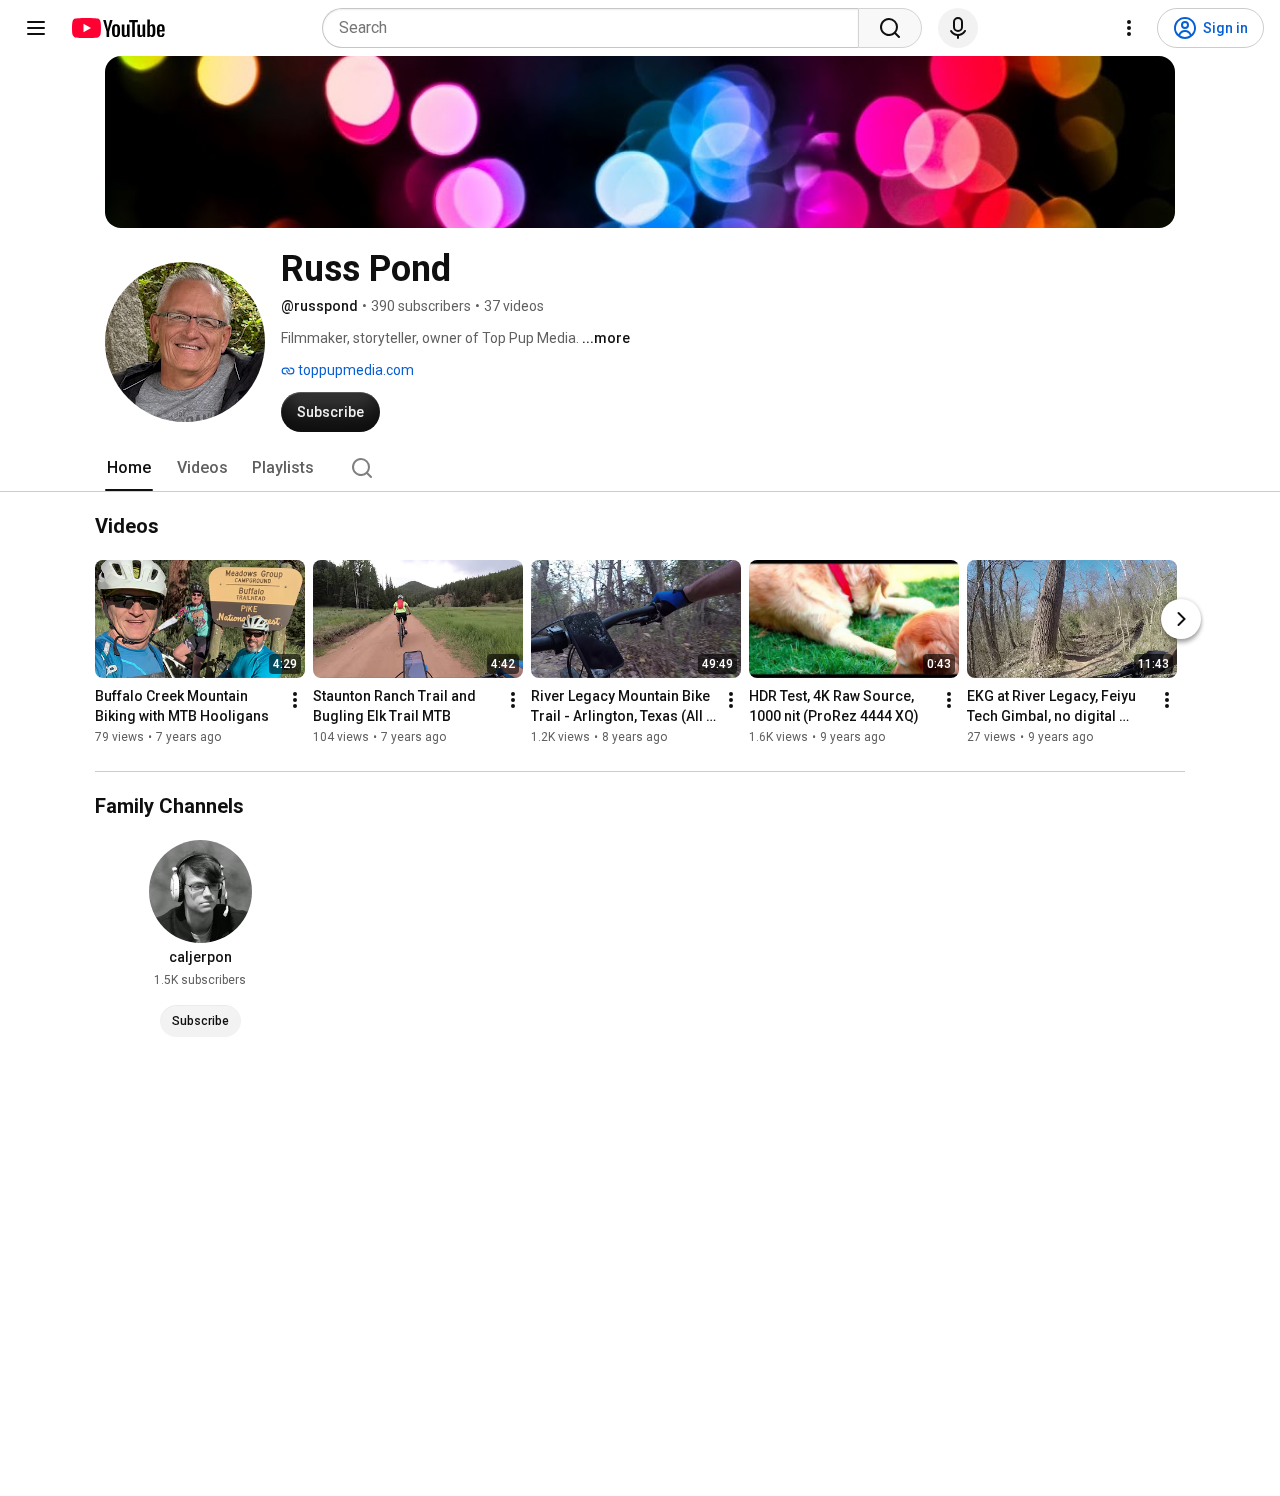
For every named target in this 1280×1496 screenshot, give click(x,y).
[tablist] (640, 468)
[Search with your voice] (958, 28)
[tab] (129, 468)
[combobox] (596, 28)
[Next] (1181, 620)
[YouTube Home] (117, 28)
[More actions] (295, 701)
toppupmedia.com (354, 370)
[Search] (890, 28)
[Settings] (1129, 28)
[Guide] (36, 28)
